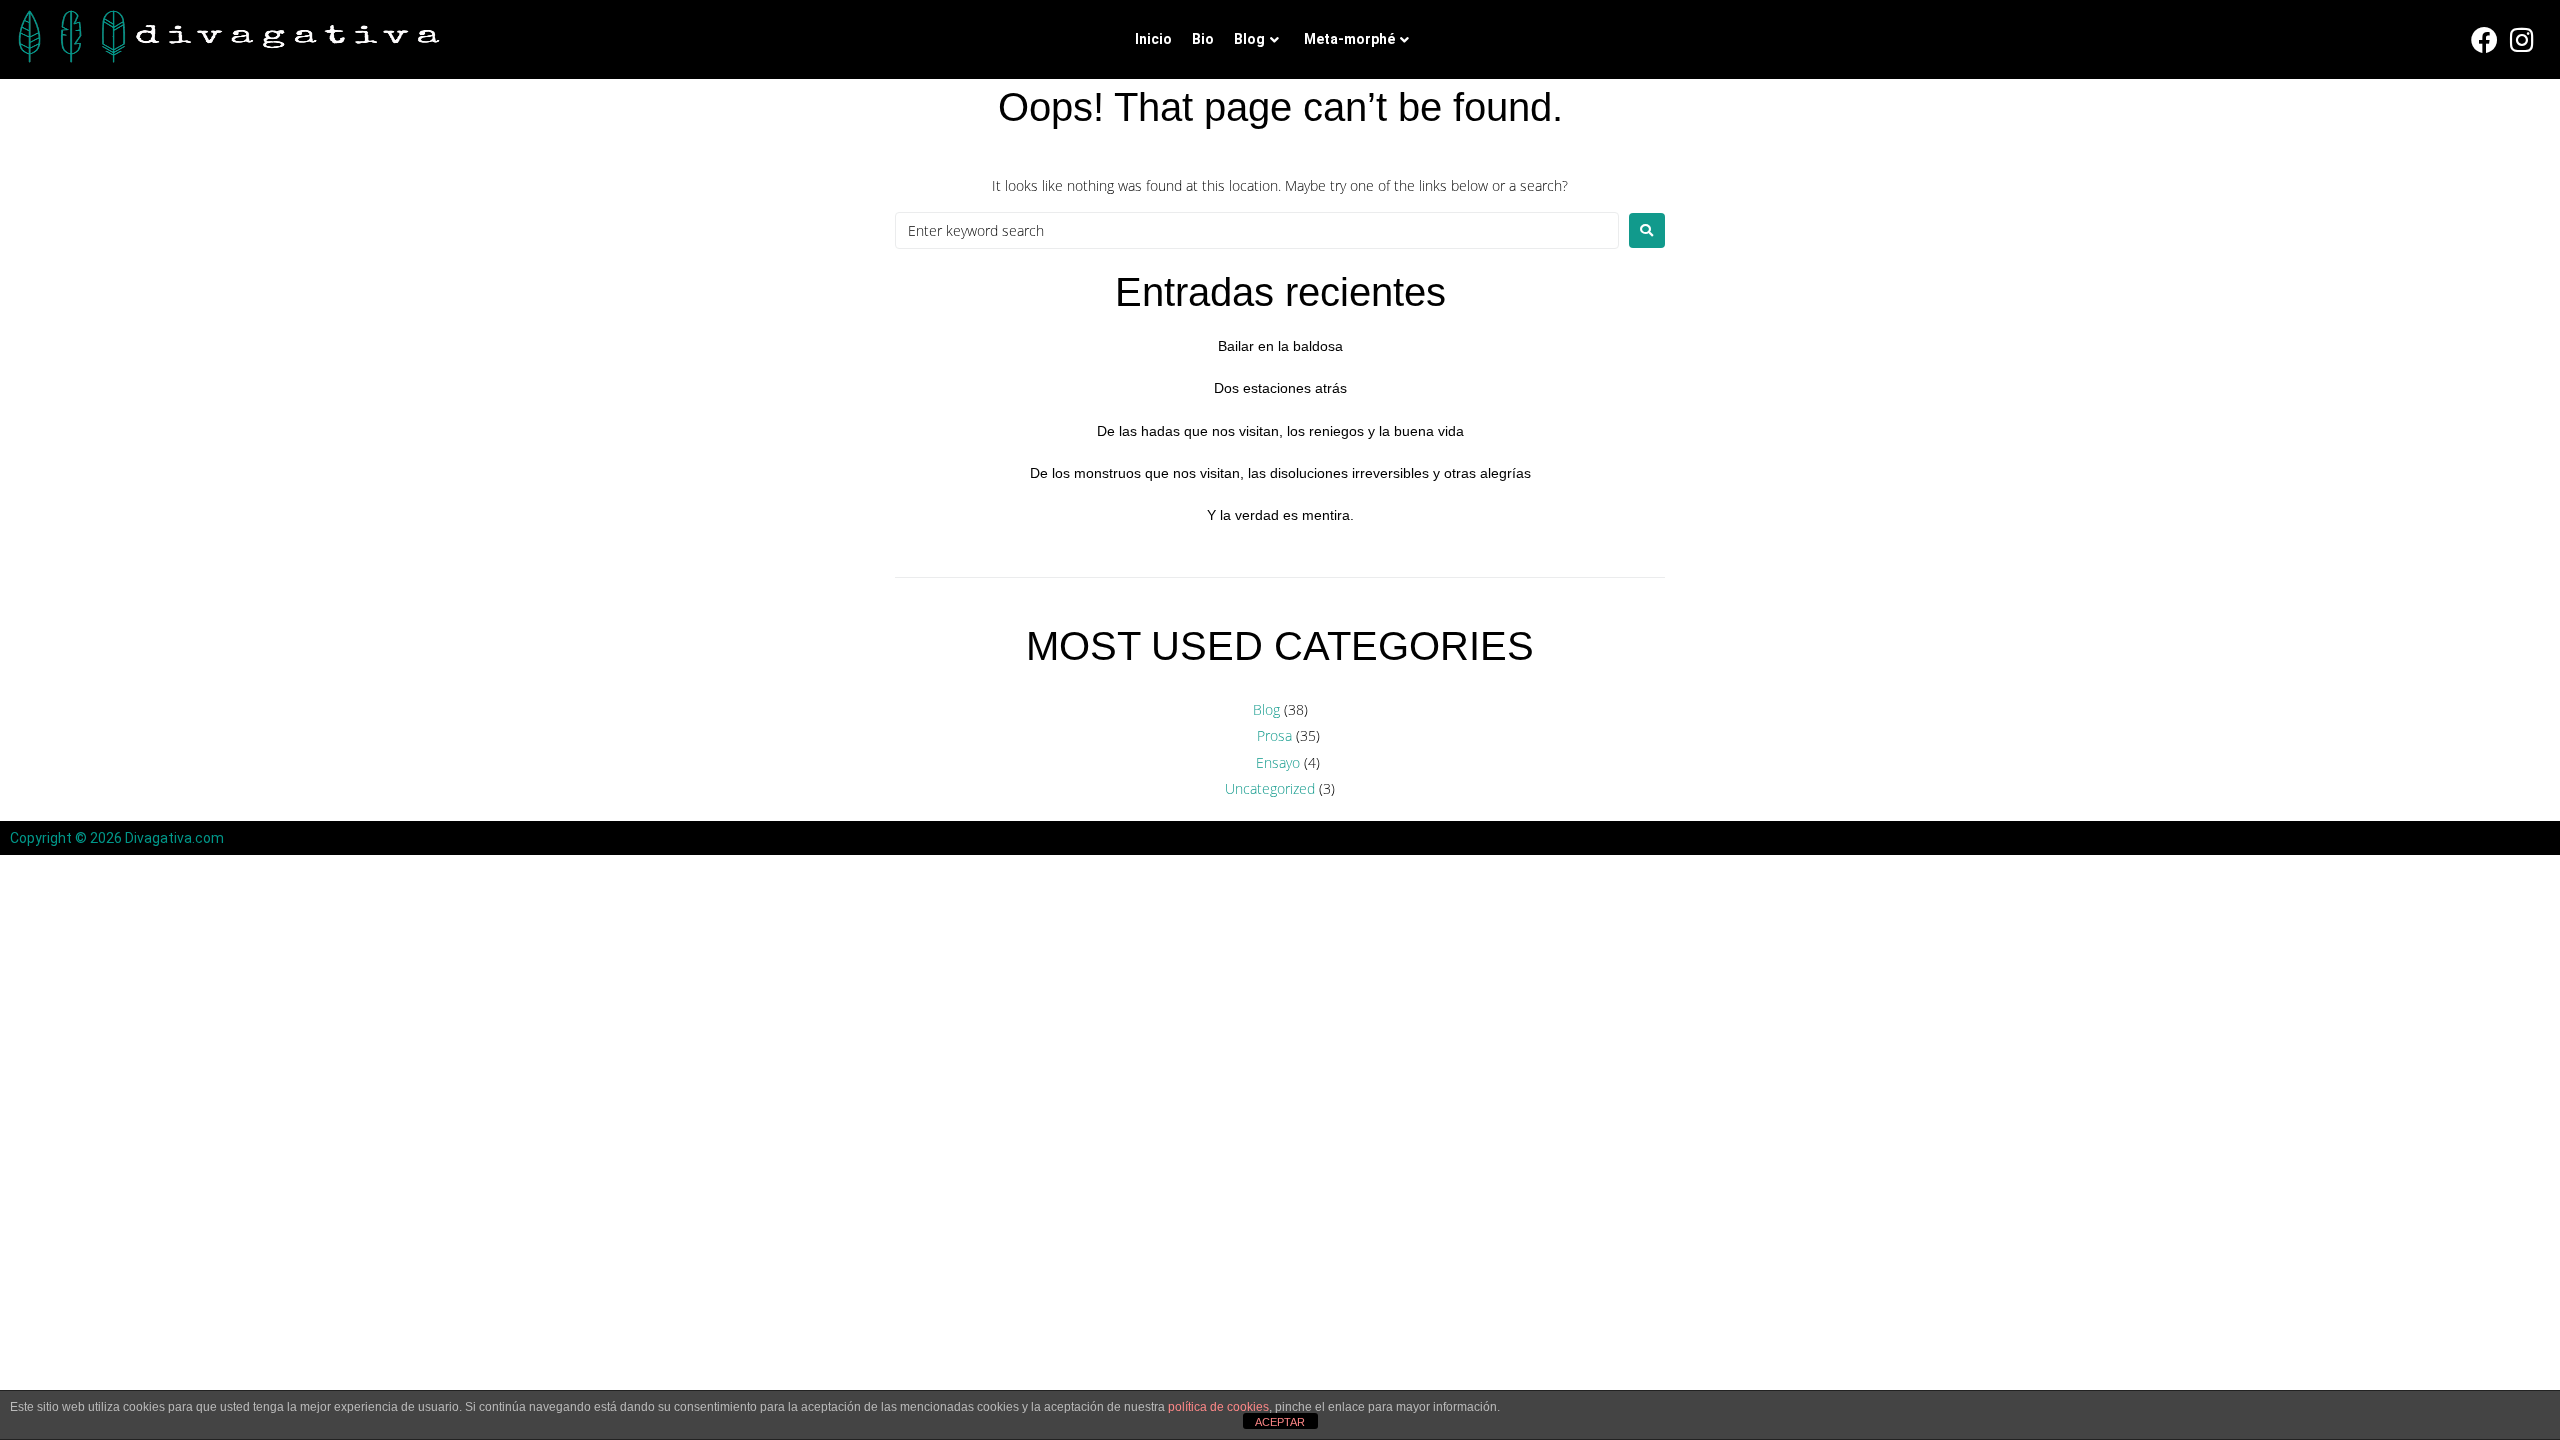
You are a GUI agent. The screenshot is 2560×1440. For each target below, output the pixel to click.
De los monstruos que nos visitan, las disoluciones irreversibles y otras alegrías (1280, 473)
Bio (1203, 39)
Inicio (1153, 39)
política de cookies (1218, 1407)
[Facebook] (2485, 40)
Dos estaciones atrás (1280, 388)
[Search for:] (1257, 230)
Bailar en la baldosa (1280, 346)
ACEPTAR (1280, 1422)
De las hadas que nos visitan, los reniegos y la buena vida (1280, 431)
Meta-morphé (1349, 39)
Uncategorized (1270, 788)
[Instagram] (2523, 40)
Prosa (1274, 735)
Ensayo (1278, 762)
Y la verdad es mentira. (1280, 515)
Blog (1249, 39)
